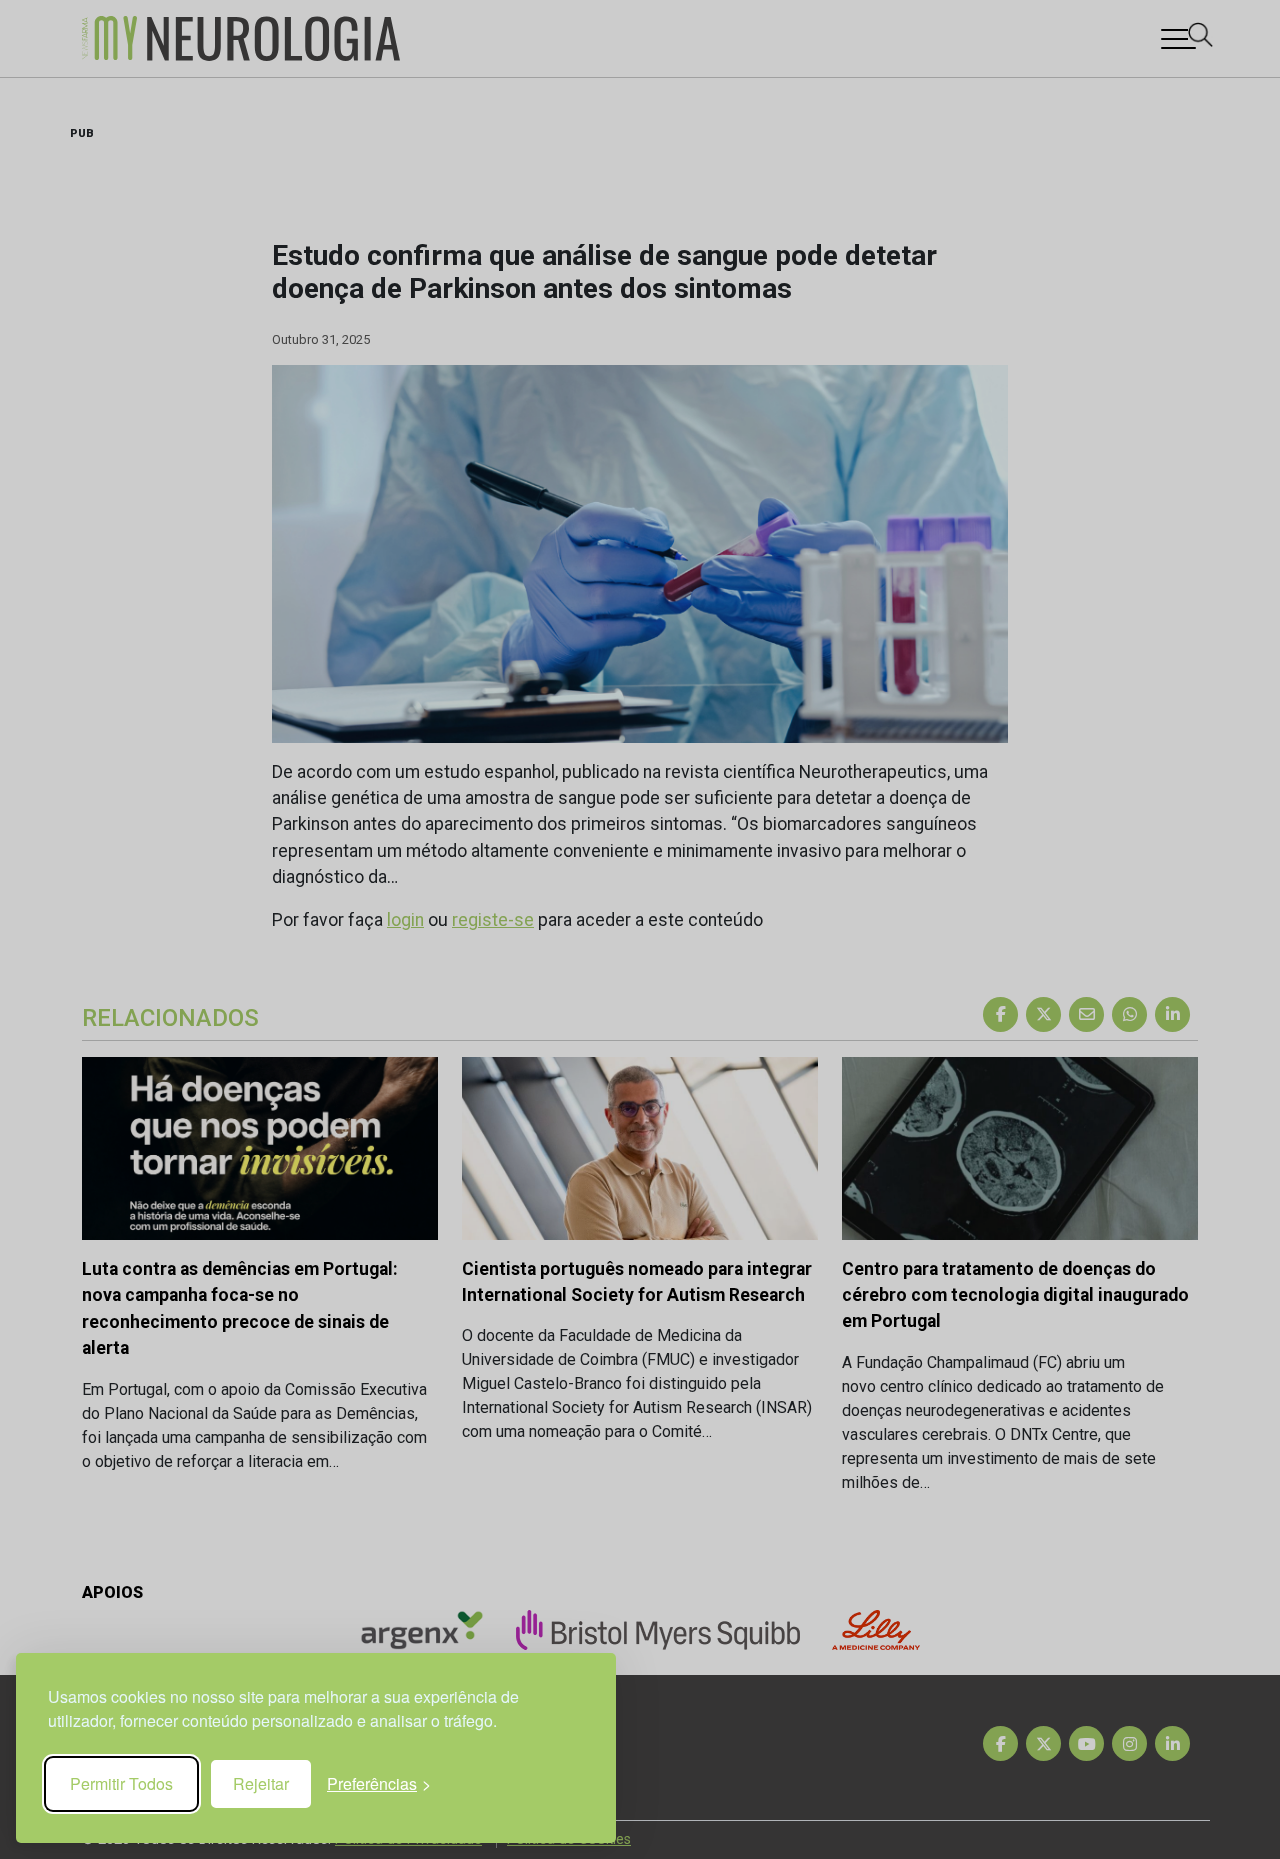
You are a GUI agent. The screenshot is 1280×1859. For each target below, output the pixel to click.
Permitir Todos (121, 1783)
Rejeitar (261, 1783)
